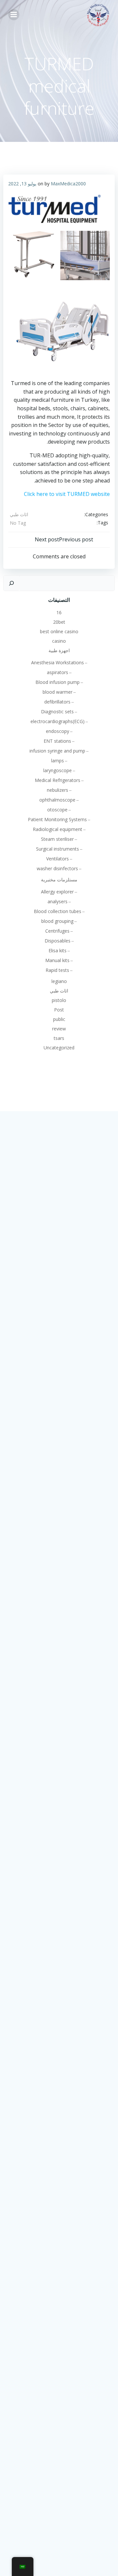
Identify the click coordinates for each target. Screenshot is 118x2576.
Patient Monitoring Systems (57, 819)
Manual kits (57, 960)
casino (59, 641)
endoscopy (58, 731)
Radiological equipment (58, 829)
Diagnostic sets (57, 712)
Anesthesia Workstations (58, 662)
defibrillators (57, 702)
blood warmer (58, 692)
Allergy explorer (57, 892)
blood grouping (57, 921)
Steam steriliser (57, 839)
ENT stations (57, 741)
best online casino (59, 631)
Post (59, 1010)
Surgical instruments (58, 849)
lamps (58, 761)
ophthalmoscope (57, 800)
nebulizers (58, 790)
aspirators (58, 672)
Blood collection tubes (58, 911)
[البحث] (11, 583)
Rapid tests (57, 970)
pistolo (59, 1000)
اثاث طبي (19, 514)
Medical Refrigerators (58, 780)
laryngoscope (58, 770)
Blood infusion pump (58, 682)
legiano (59, 981)
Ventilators (58, 859)
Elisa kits (58, 950)
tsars (59, 1038)
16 (59, 612)
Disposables (58, 941)
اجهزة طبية (59, 650)
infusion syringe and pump (57, 751)
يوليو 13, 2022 (22, 184)
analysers (58, 901)
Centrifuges (57, 931)
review (59, 1029)
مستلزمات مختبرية (59, 880)
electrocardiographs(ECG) (58, 721)
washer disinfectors (57, 868)
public (59, 1019)
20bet (59, 622)
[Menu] (14, 15)
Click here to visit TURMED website (67, 494)
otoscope (57, 810)
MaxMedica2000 (68, 184)
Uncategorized (59, 1048)
